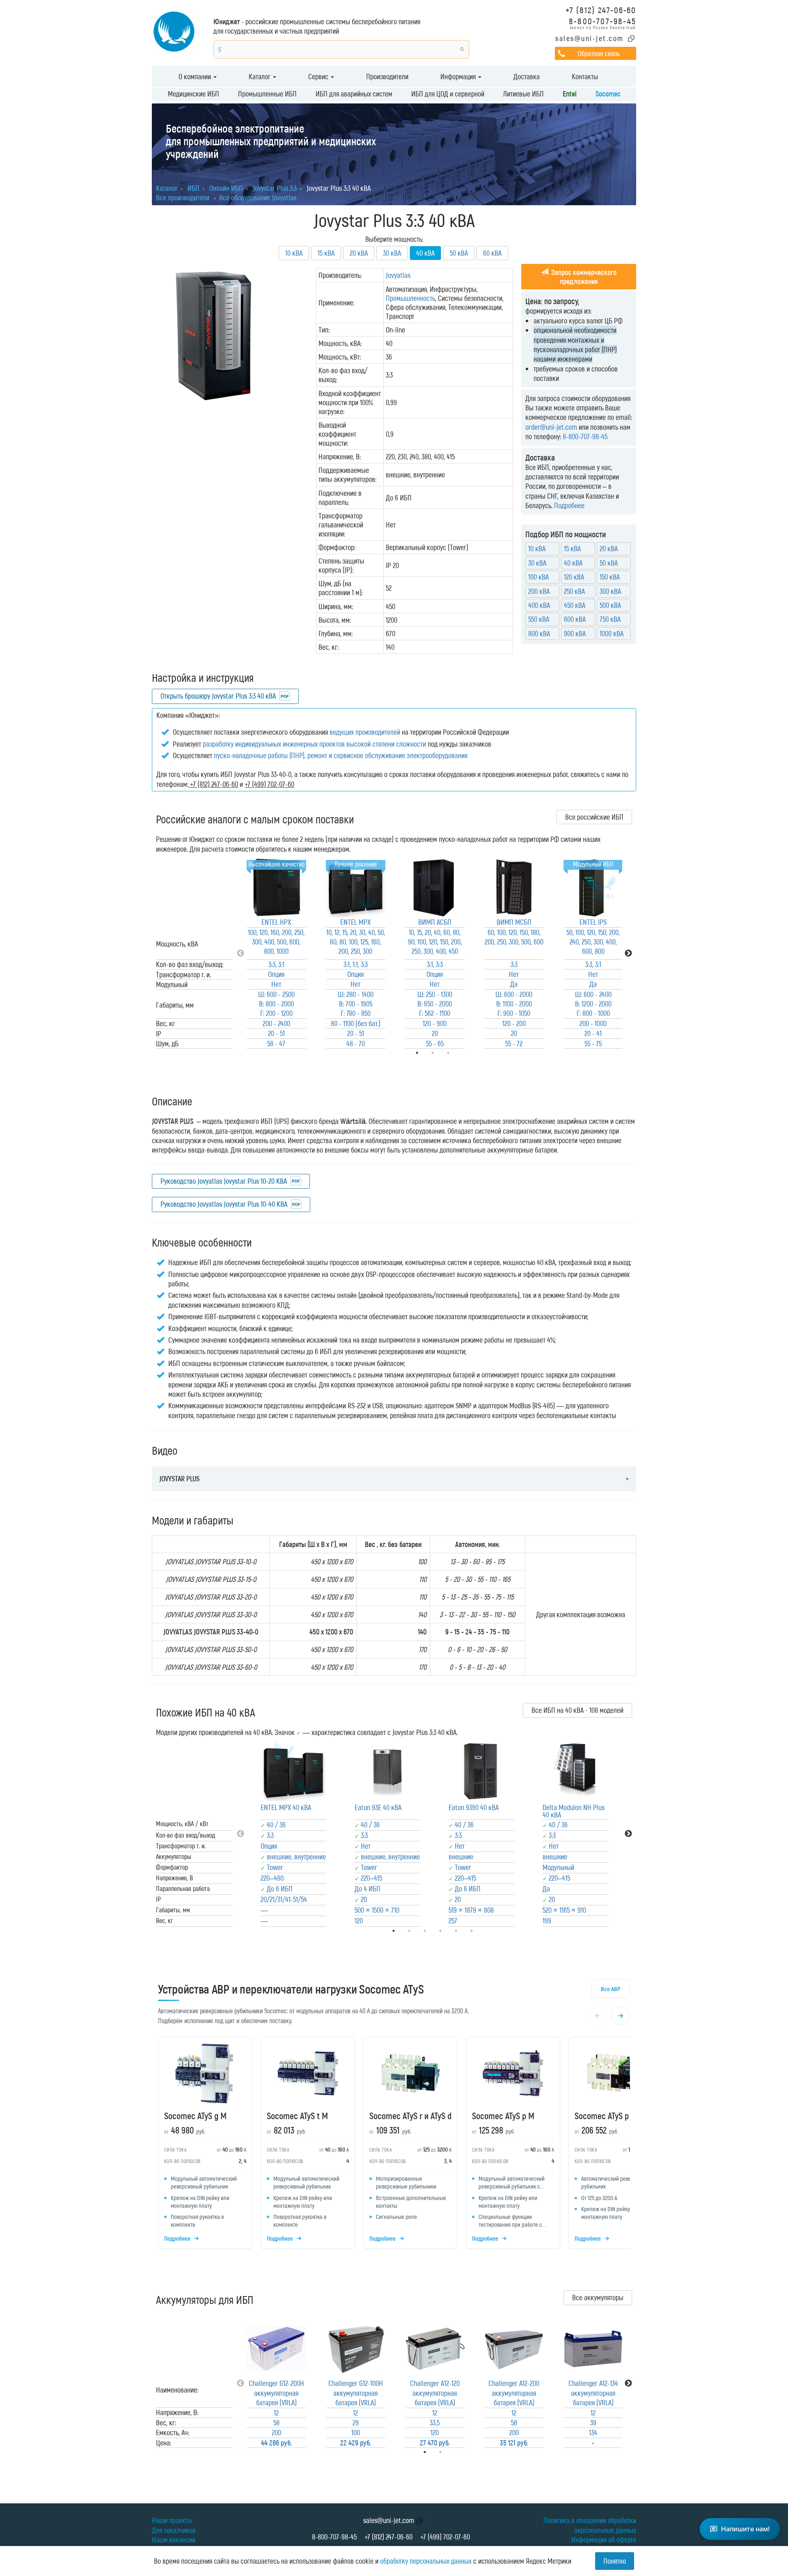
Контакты (585, 76)
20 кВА (359, 253)
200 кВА (539, 591)
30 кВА (392, 253)
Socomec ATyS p (602, 2115)
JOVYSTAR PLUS (179, 1478)
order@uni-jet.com (551, 427)
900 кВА (575, 633)
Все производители (183, 197)
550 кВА (539, 619)
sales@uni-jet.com (590, 38)
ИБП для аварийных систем (354, 94)
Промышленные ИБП (267, 94)
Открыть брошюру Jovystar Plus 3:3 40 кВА (218, 696)
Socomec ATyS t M (297, 2115)
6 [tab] (483, 1931)
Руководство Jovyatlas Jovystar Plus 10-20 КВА (224, 1181)
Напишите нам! (746, 2529)
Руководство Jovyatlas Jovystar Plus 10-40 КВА (224, 1204)
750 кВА (610, 619)
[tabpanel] (276, 953)
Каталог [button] (260, 76)
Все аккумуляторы (598, 2297)
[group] (394, 2145)
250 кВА (574, 591)
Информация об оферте (604, 2539)
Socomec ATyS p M (503, 2115)
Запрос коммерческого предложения (583, 277)
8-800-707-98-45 (602, 21)
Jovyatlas (398, 275)
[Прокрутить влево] (598, 2016)
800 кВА (539, 633)
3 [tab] (460, 1053)
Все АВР (611, 1989)
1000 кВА (612, 633)
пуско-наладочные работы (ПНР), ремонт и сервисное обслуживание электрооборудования (341, 755)
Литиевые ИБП (523, 94)
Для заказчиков (174, 2530)
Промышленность (410, 298)
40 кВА (573, 563)
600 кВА (575, 619)
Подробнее (569, 505)
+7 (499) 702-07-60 (445, 2537)
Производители (387, 76)
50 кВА (459, 253)
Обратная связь (599, 53)
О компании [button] (196, 76)
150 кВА (610, 577)
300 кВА (610, 591)
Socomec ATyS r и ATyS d (410, 2115)
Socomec (608, 94)
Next (628, 953)
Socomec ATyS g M (195, 2115)
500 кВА (610, 605)
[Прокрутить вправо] (621, 2016)
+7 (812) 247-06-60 (601, 10)
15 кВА (326, 253)
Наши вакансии (174, 2539)
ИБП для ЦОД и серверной (448, 94)
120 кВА (574, 577)
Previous (241, 953)
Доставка (527, 76)
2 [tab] (452, 2452)
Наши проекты (172, 2520)
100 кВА (538, 577)
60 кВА (492, 253)
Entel (570, 94)
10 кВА (294, 253)
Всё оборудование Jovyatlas (258, 197)
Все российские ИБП (594, 817)
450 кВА (575, 605)
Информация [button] (459, 76)
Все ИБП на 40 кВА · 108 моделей (577, 1710)
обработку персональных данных (426, 2561)
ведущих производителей (365, 732)
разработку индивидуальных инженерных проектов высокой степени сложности (314, 744)
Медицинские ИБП (194, 94)
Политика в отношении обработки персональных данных (590, 2525)
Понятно (615, 2561)
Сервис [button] (319, 76)
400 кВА (539, 605)
